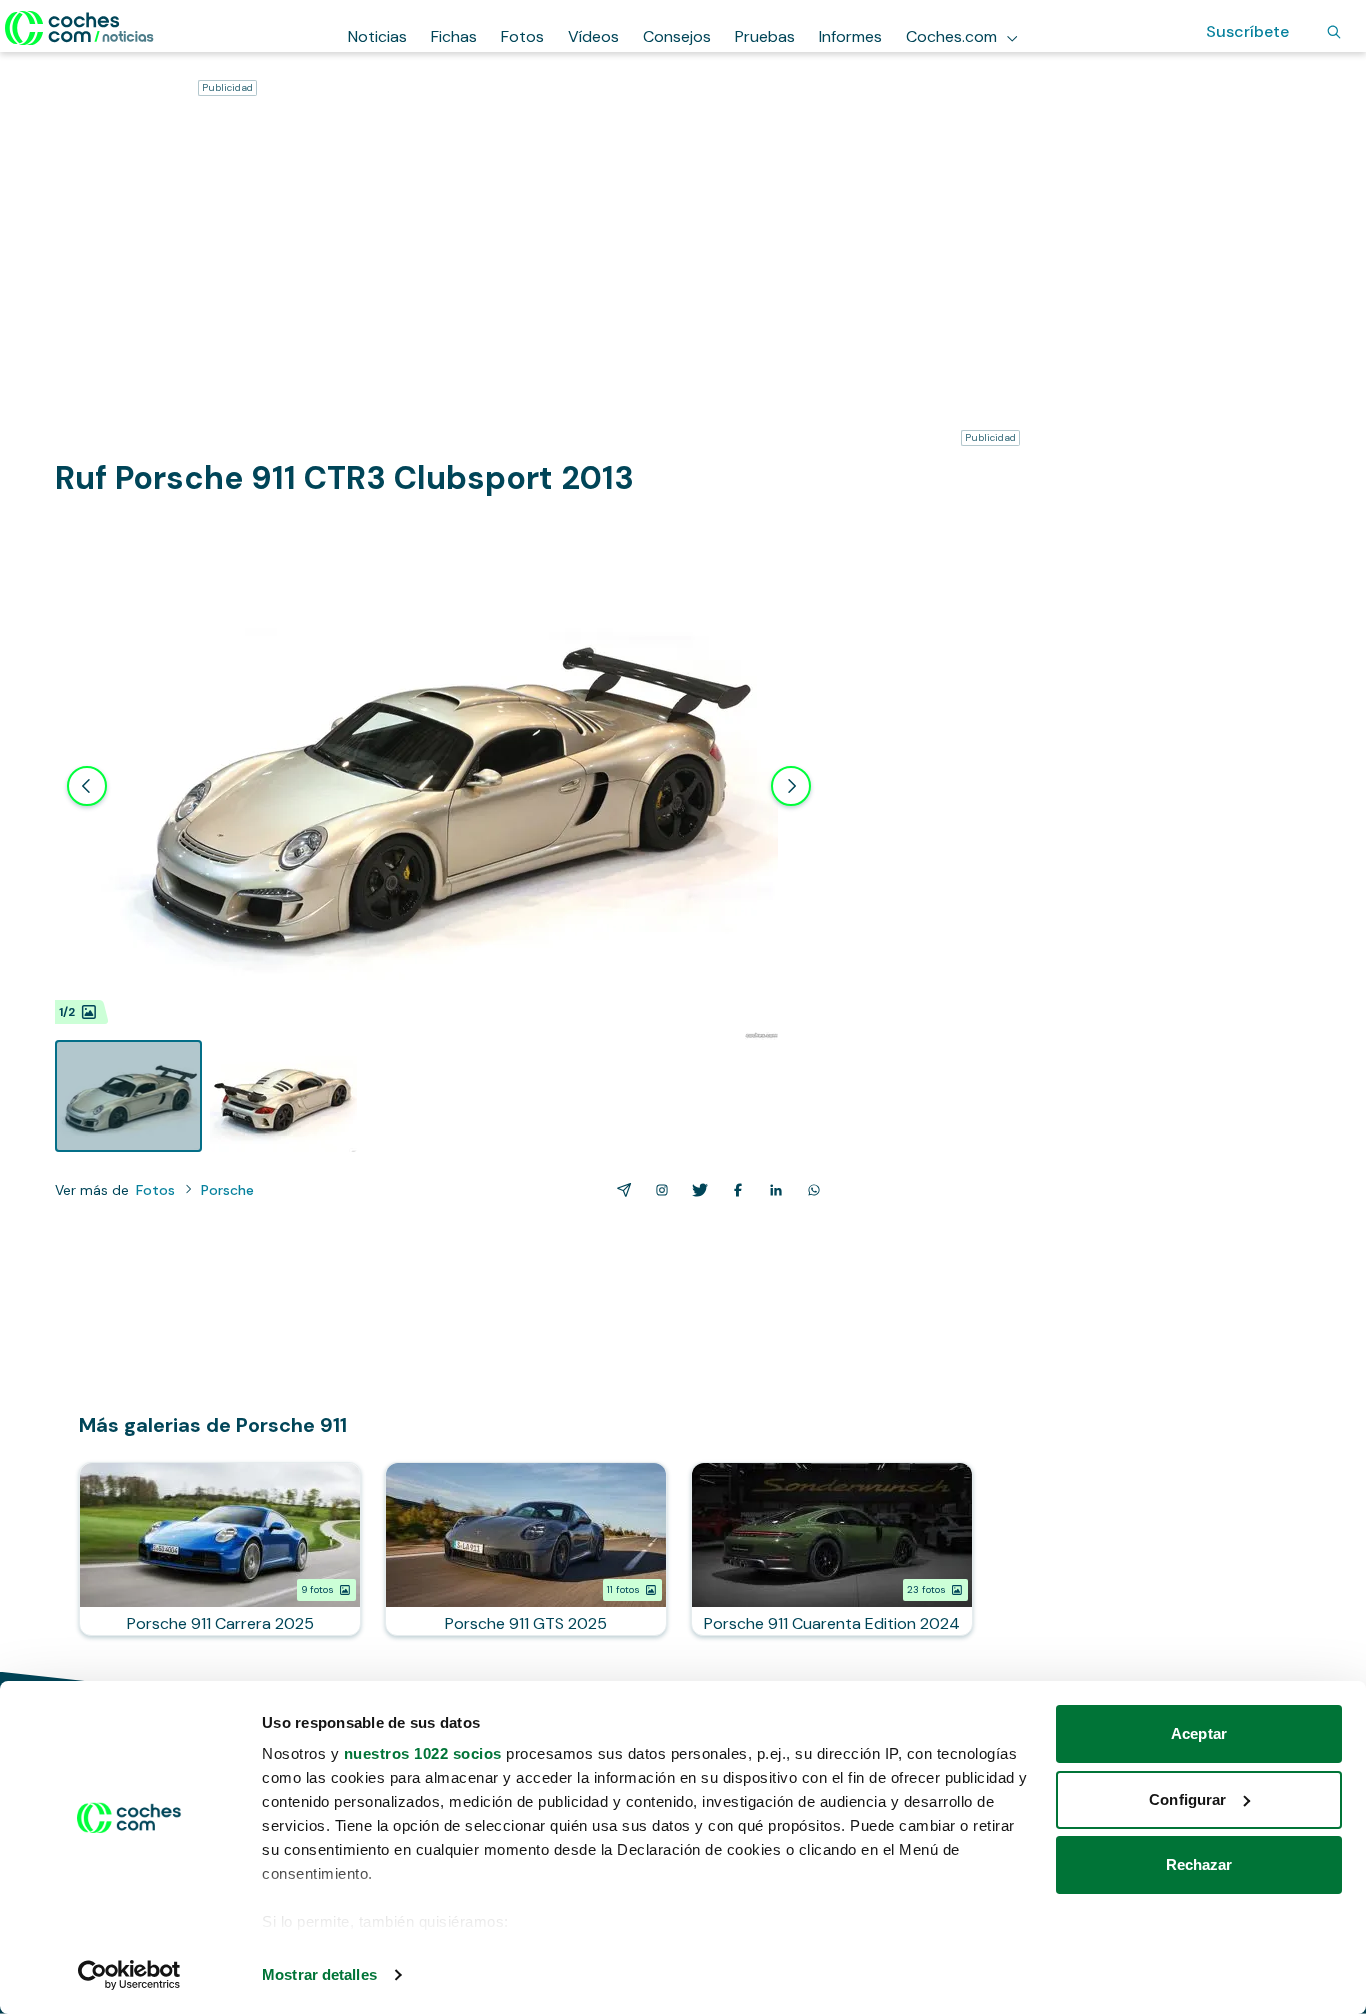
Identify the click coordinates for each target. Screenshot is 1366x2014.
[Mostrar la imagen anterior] (87, 786)
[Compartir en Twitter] (696, 1190)
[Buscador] (1334, 32)
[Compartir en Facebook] (734, 1190)
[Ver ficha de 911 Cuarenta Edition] (832, 1549)
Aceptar (1199, 1733)
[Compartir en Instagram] (658, 1190)
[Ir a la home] (79, 28)
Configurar (1187, 1799)
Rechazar (1199, 1864)
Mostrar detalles (319, 1974)
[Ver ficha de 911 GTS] (526, 1549)
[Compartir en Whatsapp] (810, 1190)
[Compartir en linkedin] (772, 1190)
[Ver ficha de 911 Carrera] (220, 1549)
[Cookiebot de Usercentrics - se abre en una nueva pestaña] (129, 1975)
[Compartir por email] (620, 1190)
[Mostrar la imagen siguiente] (791, 786)
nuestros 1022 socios (423, 1753)
